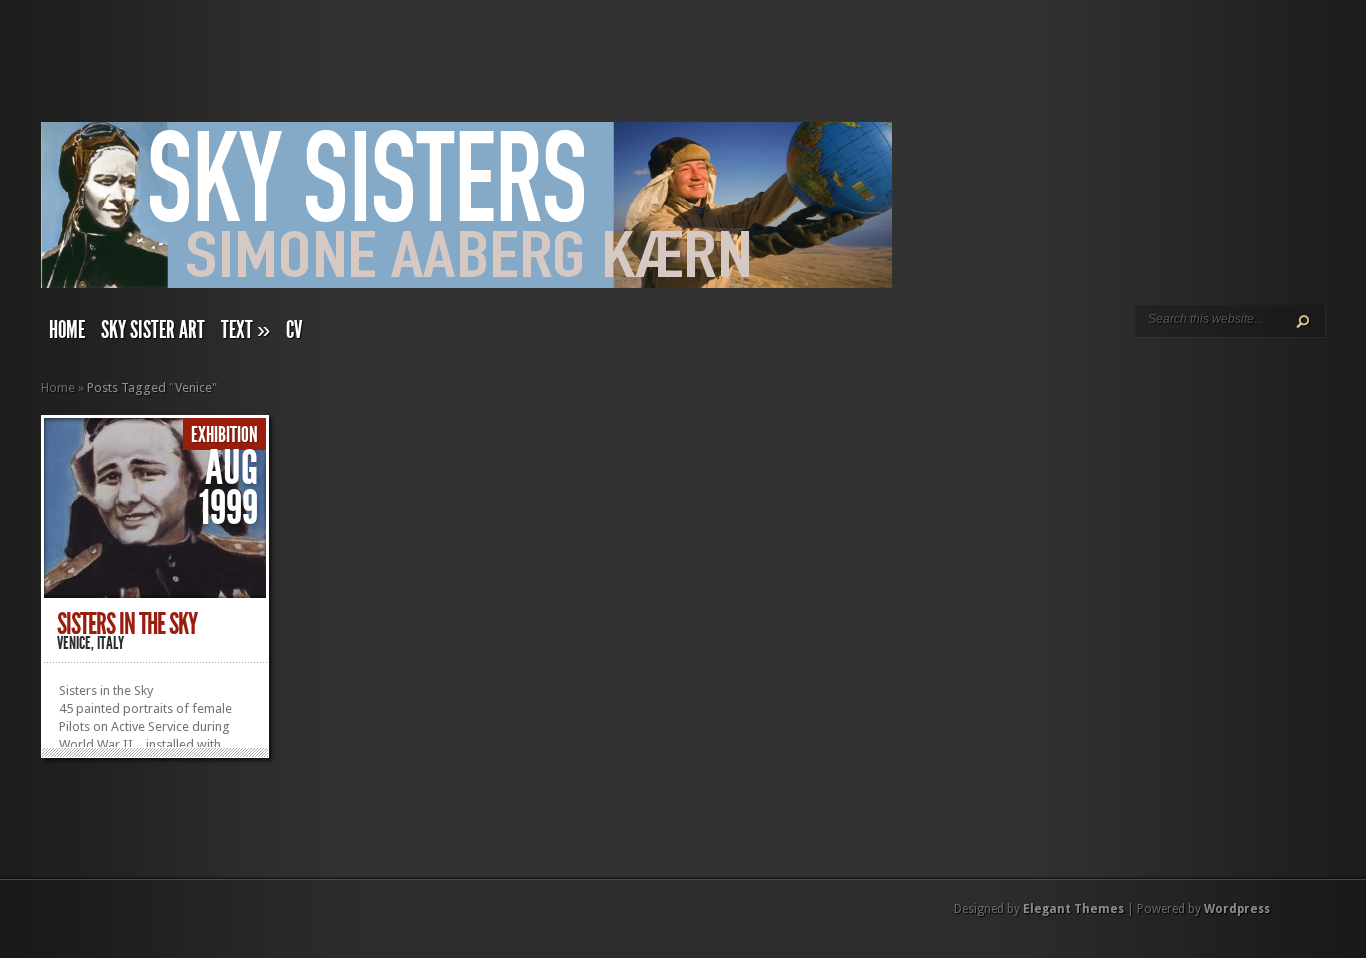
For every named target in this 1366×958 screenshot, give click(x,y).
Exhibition (224, 435)
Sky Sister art (153, 330)
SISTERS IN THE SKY (127, 624)
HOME (67, 330)
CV (294, 330)
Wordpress (1237, 909)
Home (58, 387)
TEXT (245, 330)
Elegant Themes (1073, 909)
